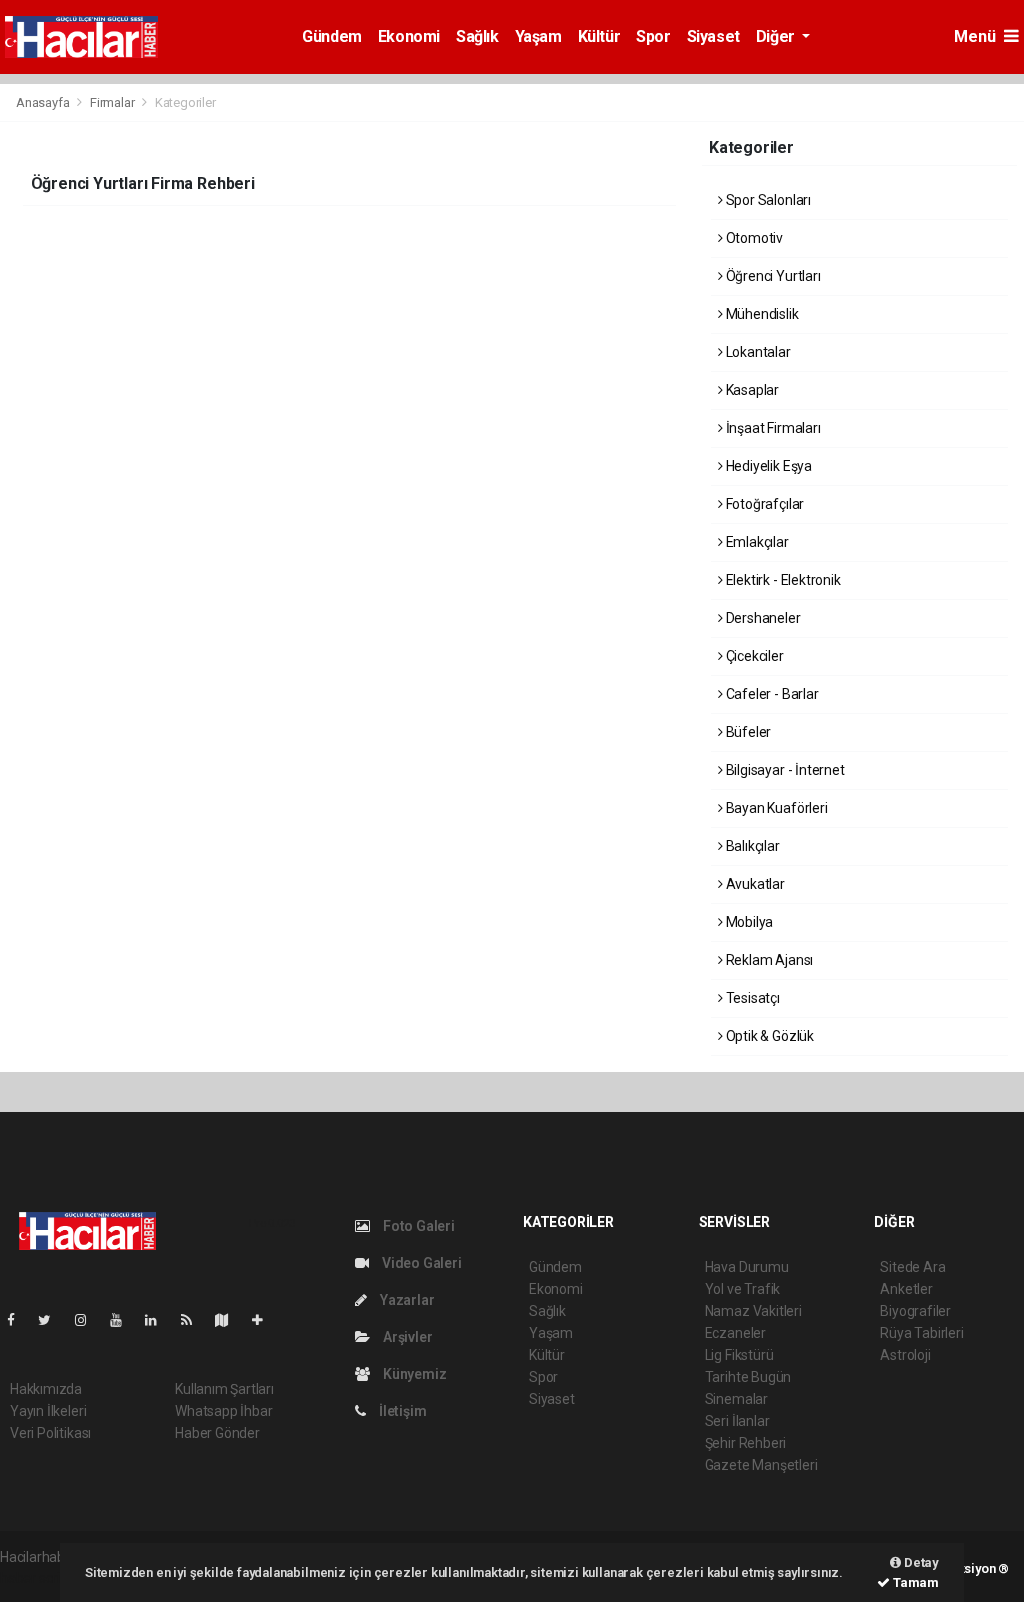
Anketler (906, 1289)
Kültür (599, 36)
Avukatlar (754, 884)
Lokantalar (757, 352)
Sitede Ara (912, 1267)
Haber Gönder (217, 1433)
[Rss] (194, 1320)
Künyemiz (413, 1374)
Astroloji (905, 1355)
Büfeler (747, 732)
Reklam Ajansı (768, 960)
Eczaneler (735, 1333)
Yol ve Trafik (743, 1289)
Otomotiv (753, 238)
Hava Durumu (747, 1267)
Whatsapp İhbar (223, 1411)
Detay (920, 1562)
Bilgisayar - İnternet (784, 770)
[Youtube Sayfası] (124, 1320)
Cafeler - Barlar (771, 694)
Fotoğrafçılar (763, 504)
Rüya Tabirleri (921, 1333)
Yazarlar (405, 1300)
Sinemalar (736, 1399)
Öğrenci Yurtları (772, 276)
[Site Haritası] (230, 1320)
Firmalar (112, 102)
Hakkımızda (46, 1389)
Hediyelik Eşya (767, 466)
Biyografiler (915, 1311)
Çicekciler (753, 656)
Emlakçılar (756, 542)
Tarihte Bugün (748, 1377)
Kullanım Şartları (224, 1389)
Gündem (332, 36)
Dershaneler (762, 618)
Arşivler (406, 1337)
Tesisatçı (751, 998)
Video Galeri (420, 1263)
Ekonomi (409, 36)
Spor (653, 36)
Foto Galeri (417, 1226)
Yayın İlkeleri (48, 1411)
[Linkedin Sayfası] (159, 1320)
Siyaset (713, 36)
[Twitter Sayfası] (52, 1320)
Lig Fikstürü (739, 1355)
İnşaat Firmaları (772, 428)
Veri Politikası (50, 1433)
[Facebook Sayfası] (19, 1320)
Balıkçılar (751, 846)
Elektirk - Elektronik (782, 580)
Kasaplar (751, 390)
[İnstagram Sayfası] (89, 1320)
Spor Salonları (767, 200)
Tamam (914, 1582)
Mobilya (748, 922)
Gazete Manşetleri (761, 1465)
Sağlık (477, 36)
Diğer (777, 36)
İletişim (401, 1411)
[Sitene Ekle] (265, 1320)
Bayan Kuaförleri (775, 808)
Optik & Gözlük (768, 1036)
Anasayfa (44, 102)
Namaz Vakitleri (753, 1311)
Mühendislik (761, 314)
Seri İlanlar (737, 1421)
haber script (36, 1578)
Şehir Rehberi (746, 1443)
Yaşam (538, 36)
